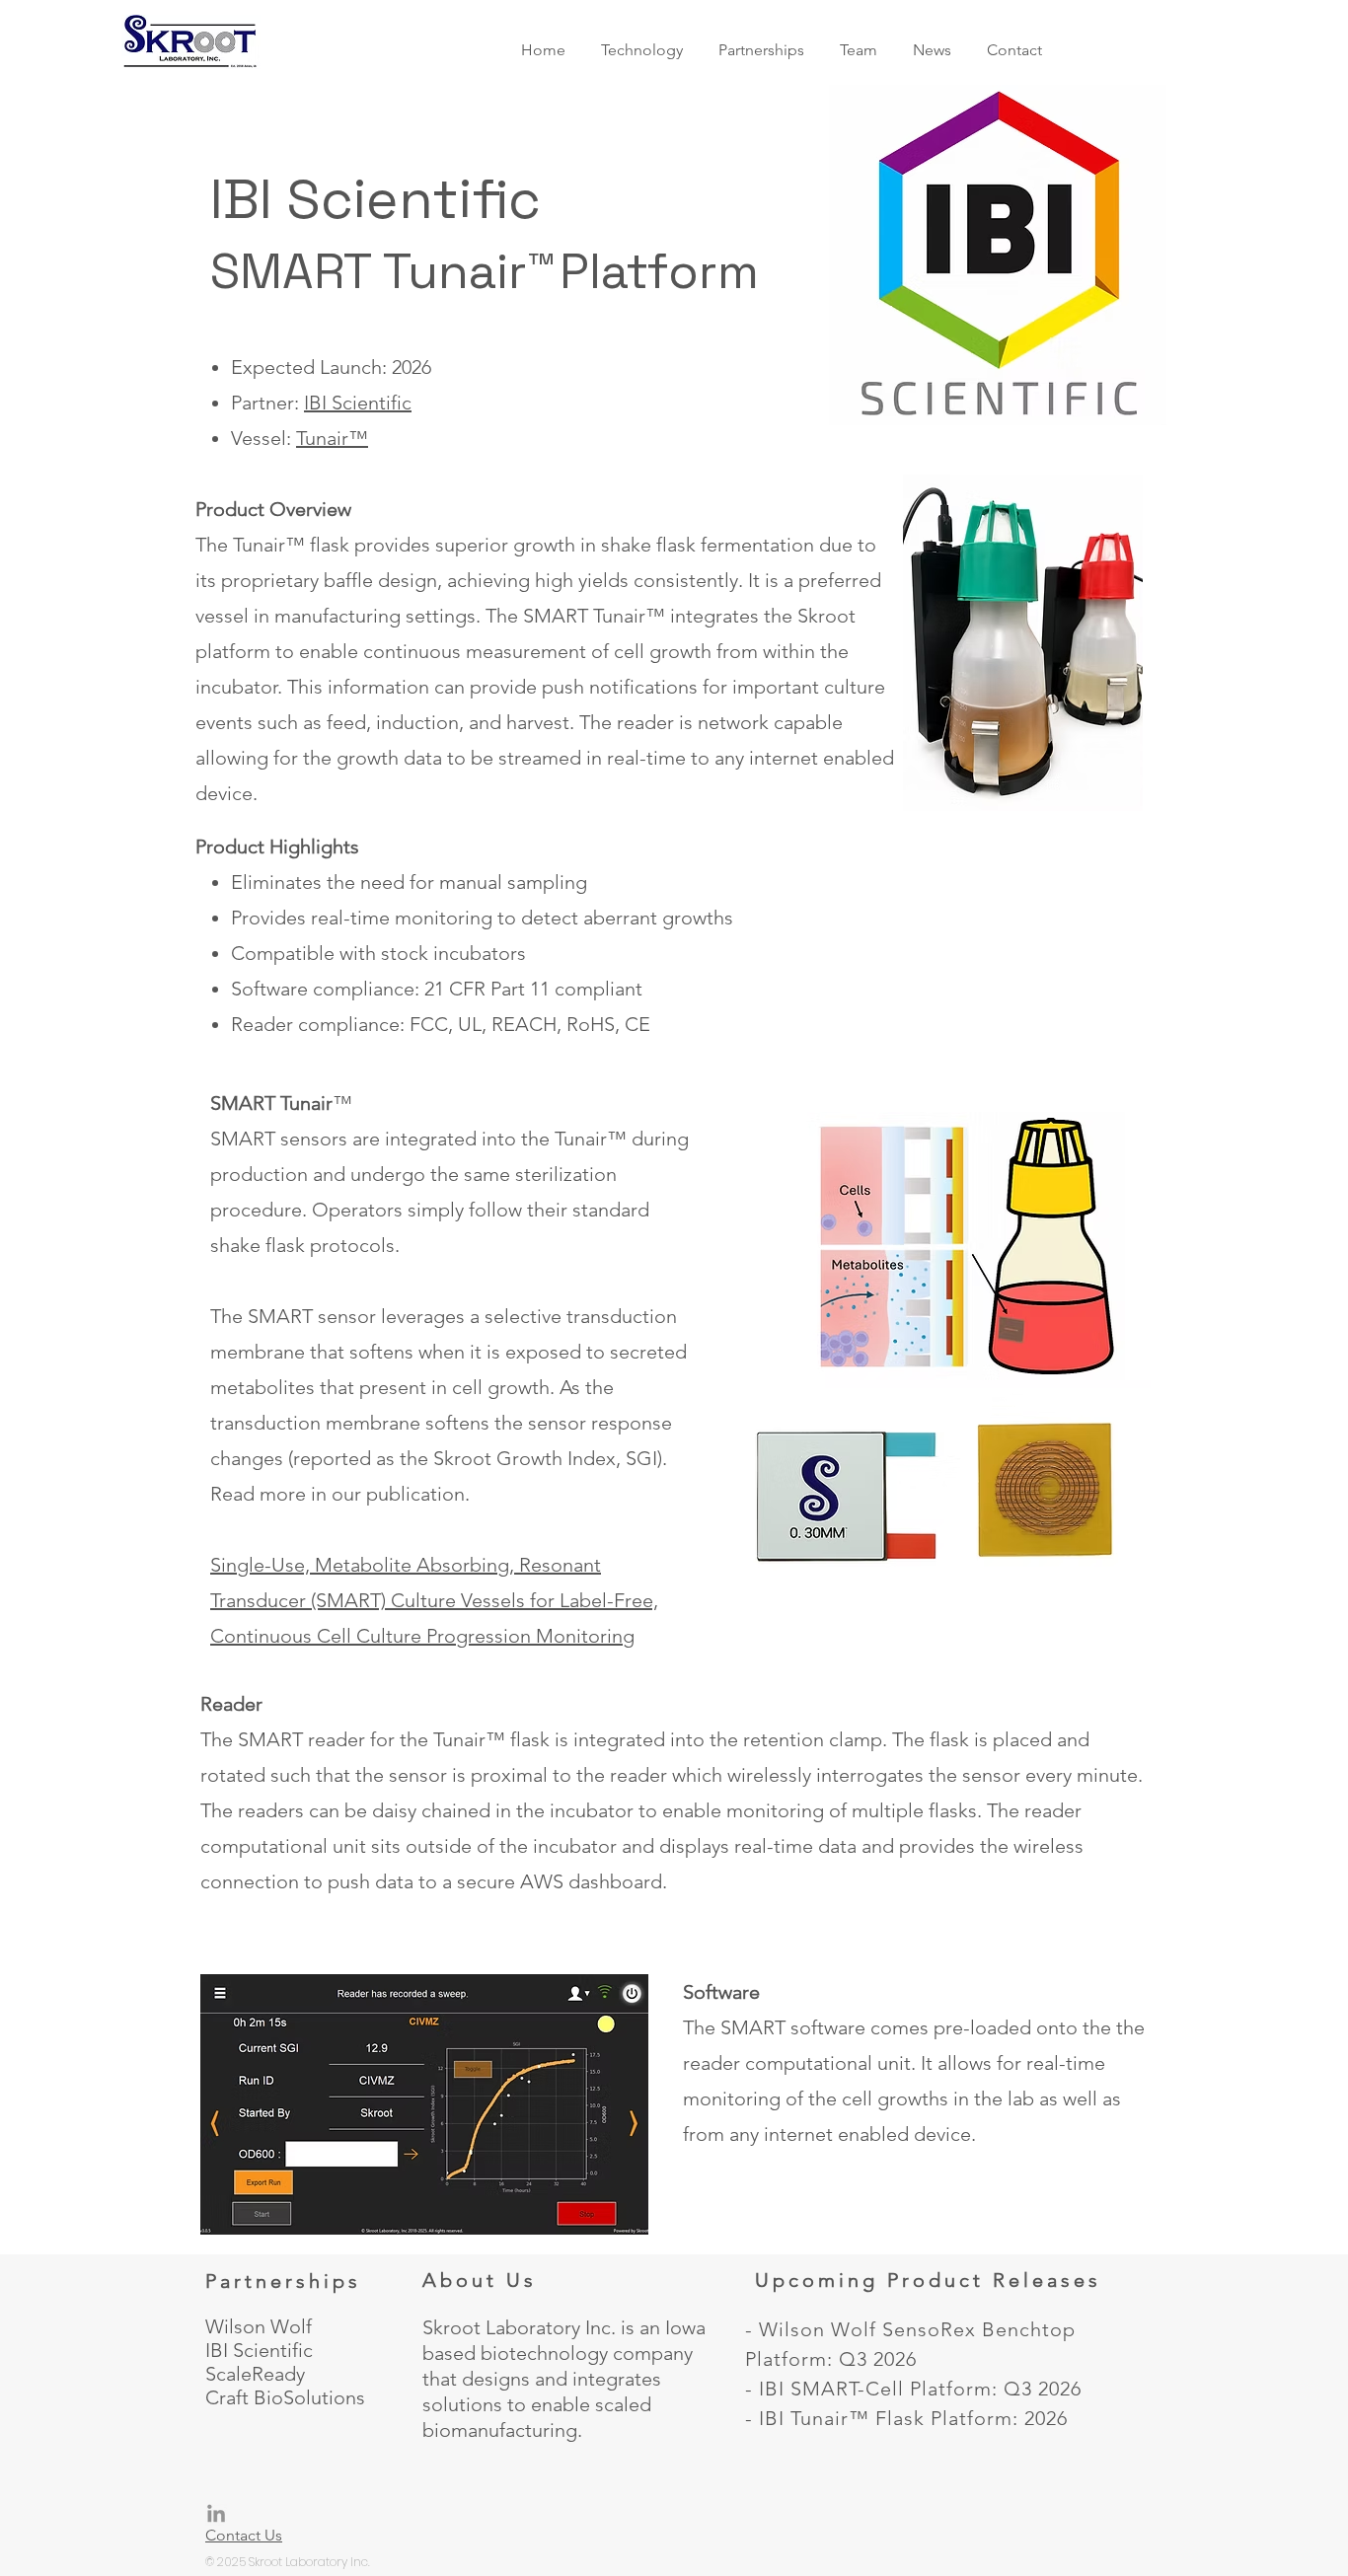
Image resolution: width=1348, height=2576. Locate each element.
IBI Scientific (358, 403)
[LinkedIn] (216, 2515)
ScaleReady (255, 2374)
